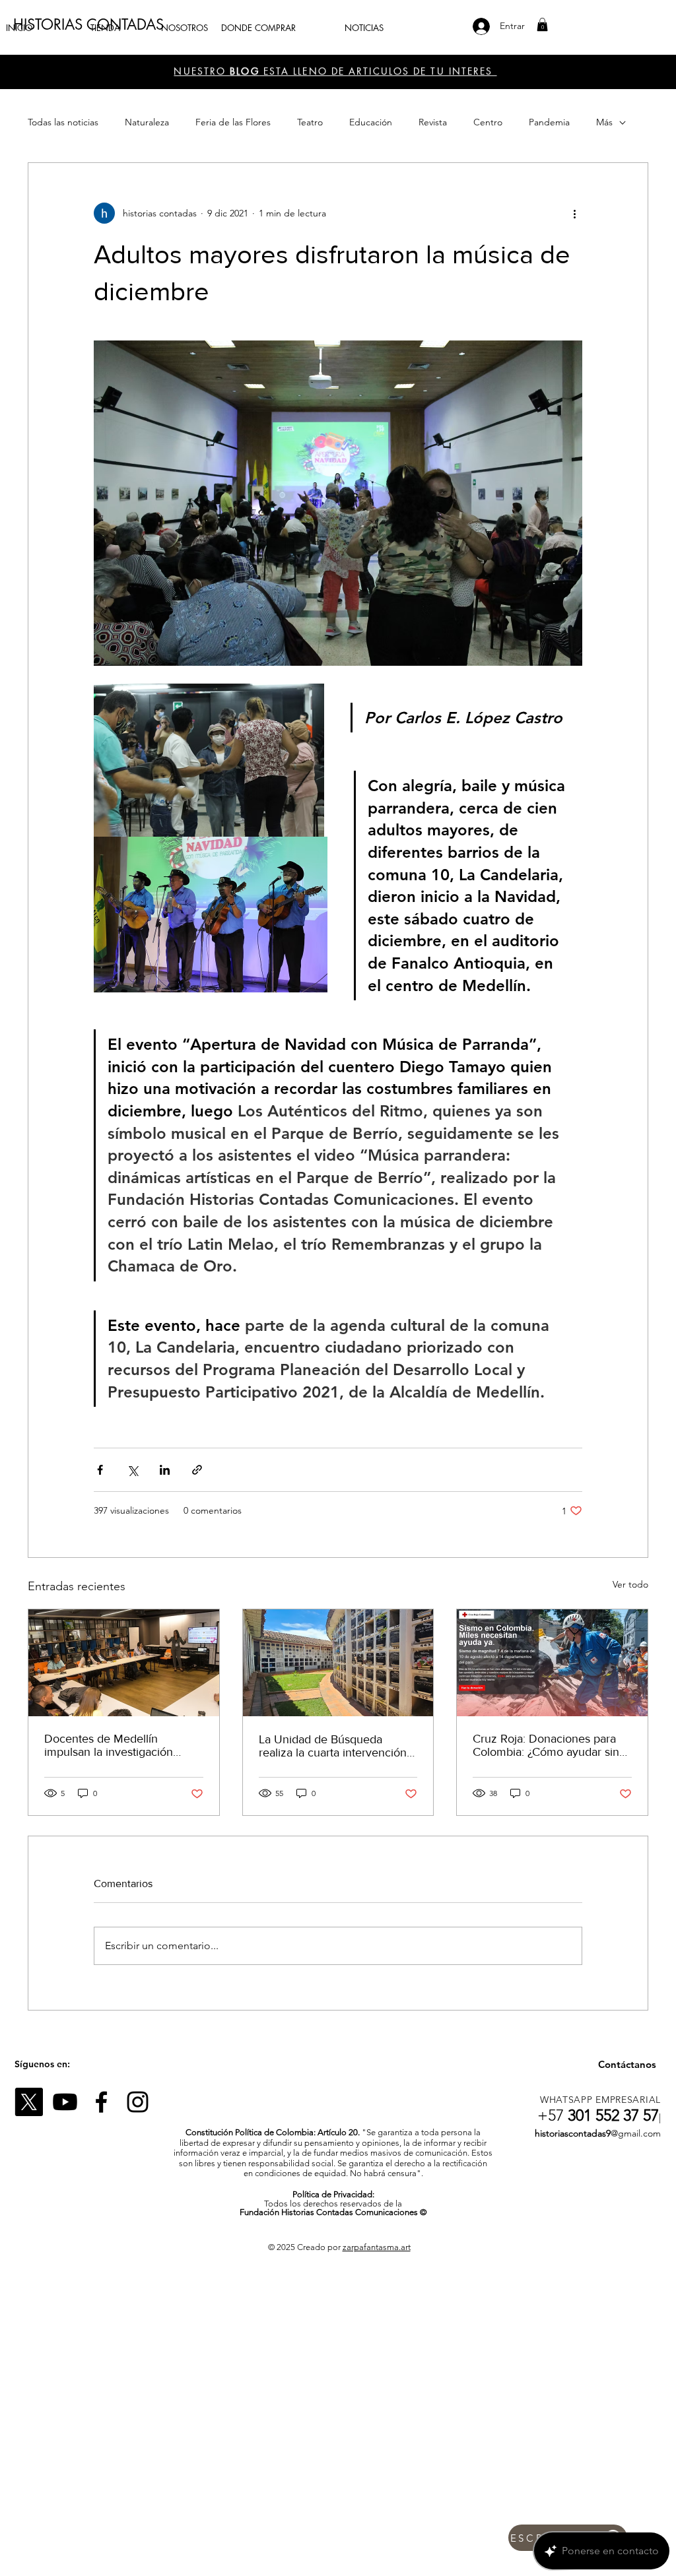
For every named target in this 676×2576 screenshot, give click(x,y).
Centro (488, 122)
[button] (542, 24)
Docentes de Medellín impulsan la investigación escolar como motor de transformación (109, 1745)
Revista (433, 122)
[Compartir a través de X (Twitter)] (132, 1470)
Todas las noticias (63, 122)
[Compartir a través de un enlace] (197, 1470)
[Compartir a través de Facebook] (100, 1470)
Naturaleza (147, 122)
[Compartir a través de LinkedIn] (165, 1470)
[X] (29, 2102)
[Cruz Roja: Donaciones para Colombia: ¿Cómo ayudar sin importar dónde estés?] (552, 1663)
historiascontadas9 (573, 2133)
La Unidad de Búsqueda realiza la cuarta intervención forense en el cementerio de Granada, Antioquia (333, 1746)
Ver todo (630, 1584)
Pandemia (549, 122)
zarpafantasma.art (377, 2247)
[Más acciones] (574, 213)
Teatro (310, 122)
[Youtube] (65, 2102)
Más (604, 122)
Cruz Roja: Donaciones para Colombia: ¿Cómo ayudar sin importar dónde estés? (546, 1745)
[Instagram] (138, 2102)
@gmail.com (636, 2133)
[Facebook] (101, 2102)
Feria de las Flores (233, 122)
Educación (371, 122)
